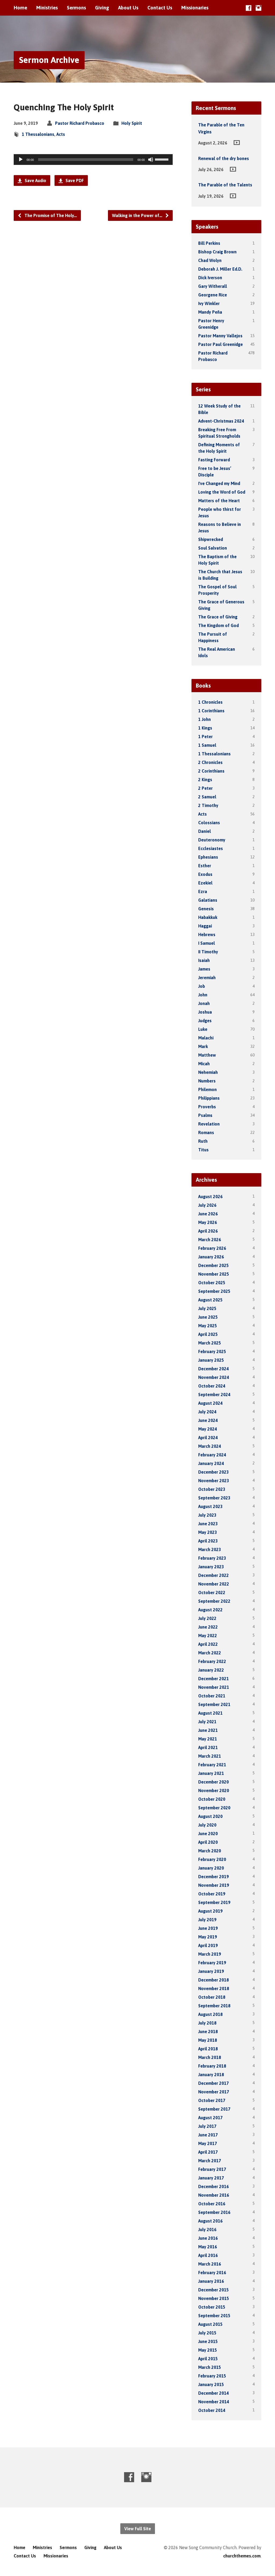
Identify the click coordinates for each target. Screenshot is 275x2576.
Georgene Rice (213, 295)
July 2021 (207, 1722)
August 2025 (210, 1300)
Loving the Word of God (222, 492)
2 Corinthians (211, 771)
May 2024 (208, 1429)
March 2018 (210, 2057)
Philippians (209, 1098)
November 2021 (214, 1687)
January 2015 (211, 2384)
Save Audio (35, 181)
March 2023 (210, 1549)
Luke (203, 1029)
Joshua (205, 1012)
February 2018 (212, 2066)
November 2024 (214, 1377)
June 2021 (208, 1730)
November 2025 (214, 1274)
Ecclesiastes (211, 848)
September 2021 (214, 1704)
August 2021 (210, 1713)
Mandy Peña (210, 312)
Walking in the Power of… (138, 215)
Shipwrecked (211, 539)
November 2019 (214, 1885)
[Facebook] (249, 8)
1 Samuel (207, 745)
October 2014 (212, 2410)
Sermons (76, 8)
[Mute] (151, 160)
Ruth (203, 1141)
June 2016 (208, 2238)
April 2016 (208, 2255)
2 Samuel (207, 797)
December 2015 (214, 2290)
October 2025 (212, 1283)
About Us (128, 8)
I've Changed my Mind (219, 483)
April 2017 (208, 2152)
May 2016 (208, 2247)
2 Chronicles (210, 762)
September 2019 (214, 1902)
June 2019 (208, 1928)
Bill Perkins (209, 243)
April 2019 (208, 1945)
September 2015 (214, 2316)
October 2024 (212, 1386)
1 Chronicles (210, 702)
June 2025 (208, 1317)
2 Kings (205, 780)
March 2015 (210, 2367)
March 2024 (210, 1446)
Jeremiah (207, 978)
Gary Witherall (213, 286)
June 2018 (208, 2032)
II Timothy (208, 952)
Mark (203, 1046)
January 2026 (211, 1257)
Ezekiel (205, 883)
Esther (205, 866)
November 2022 (214, 1584)
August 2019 (210, 1911)
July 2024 (207, 1412)
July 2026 (207, 1205)
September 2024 (214, 1395)
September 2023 (214, 1498)
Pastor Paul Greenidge (220, 344)
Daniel (205, 831)
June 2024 (208, 1420)
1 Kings (205, 728)
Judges (205, 1021)
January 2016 (211, 2281)
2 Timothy (208, 805)
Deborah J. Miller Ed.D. (220, 269)
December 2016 (214, 2186)
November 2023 (214, 1481)
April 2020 (208, 1842)
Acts (61, 134)
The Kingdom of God (218, 625)
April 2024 (208, 1438)
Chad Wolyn (210, 260)
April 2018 (208, 2049)
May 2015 (208, 2350)
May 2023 (208, 1532)
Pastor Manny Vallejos (220, 336)
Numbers (207, 1081)
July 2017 (207, 2126)
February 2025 (212, 1351)
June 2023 (208, 1524)
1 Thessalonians (38, 134)
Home (20, 8)
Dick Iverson (210, 278)
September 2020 (214, 1808)
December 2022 (214, 1575)
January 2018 (211, 2075)
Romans (206, 1133)
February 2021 (212, 1765)
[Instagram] (258, 8)
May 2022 (208, 1636)
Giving (102, 8)
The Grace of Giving (218, 617)
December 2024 (214, 1369)
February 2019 (212, 1963)
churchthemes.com (242, 2556)
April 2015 (208, 2359)
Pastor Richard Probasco (80, 123)
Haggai (205, 926)
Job (202, 986)
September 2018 (214, 2006)
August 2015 (210, 2324)
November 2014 (214, 2402)
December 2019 (214, 1877)
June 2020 (208, 1834)
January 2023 (211, 1567)
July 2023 (207, 1515)
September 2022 (214, 1601)
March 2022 (210, 1653)
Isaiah (204, 960)
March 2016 (210, 2264)
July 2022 (207, 1618)
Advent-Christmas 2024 (221, 421)
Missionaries (195, 8)
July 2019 (207, 1920)
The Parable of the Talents (225, 185)
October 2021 (212, 1696)
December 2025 (214, 1265)
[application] (93, 160)
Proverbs (207, 1107)
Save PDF (74, 181)
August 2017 (210, 2118)
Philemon (207, 1089)
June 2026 (208, 1214)
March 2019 (210, 1954)
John (203, 995)
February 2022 (212, 1661)
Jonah (204, 1003)
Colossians (209, 823)
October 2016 (212, 2204)
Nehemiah (208, 1072)
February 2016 (212, 2273)
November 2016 (214, 2195)
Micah (204, 1064)
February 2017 (212, 2169)
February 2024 (212, 1455)
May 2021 (208, 1739)
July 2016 (207, 2230)
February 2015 (212, 2376)
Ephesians (208, 857)
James (204, 969)
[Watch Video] (237, 143)
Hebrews (207, 935)
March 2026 (210, 1240)
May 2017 (208, 2143)
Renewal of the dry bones (224, 158)
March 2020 (210, 1851)
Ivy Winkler (209, 303)
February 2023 (212, 1558)
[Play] (21, 160)
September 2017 (214, 2109)
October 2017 (212, 2100)
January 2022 (211, 1670)
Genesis (206, 909)
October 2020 (212, 1799)
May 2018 (208, 2040)
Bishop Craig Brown (217, 252)
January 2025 (211, 1360)
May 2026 (208, 1222)
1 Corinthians (211, 711)
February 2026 (212, 1248)
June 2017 (208, 2135)
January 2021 (211, 1773)
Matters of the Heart (219, 501)
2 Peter (205, 788)
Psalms (205, 1115)
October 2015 (212, 2307)
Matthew (207, 1055)
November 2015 (214, 2298)
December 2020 (214, 1782)
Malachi (206, 1038)
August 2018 (210, 2014)
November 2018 (214, 1988)
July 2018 (207, 2023)
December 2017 (214, 2083)
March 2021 (210, 1756)
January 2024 (211, 1463)
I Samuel (207, 943)
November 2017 (214, 2092)
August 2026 (210, 1197)
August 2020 (210, 1816)
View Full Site (138, 2529)
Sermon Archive (49, 60)
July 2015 (207, 2333)
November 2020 (214, 1791)
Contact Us (160, 8)
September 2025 (214, 1291)
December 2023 (214, 1472)
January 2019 (211, 1971)
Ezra (203, 891)
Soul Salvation (213, 548)
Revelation (209, 1124)
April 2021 (208, 1747)
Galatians (208, 900)
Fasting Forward (214, 460)
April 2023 (208, 1541)
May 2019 (208, 1937)
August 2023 (210, 1506)
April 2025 (208, 1334)
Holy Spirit (132, 123)
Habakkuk (208, 917)
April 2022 (208, 1644)
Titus (203, 1150)
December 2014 (214, 2393)
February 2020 (212, 1859)
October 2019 (212, 1894)
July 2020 (207, 1825)
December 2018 (214, 1980)
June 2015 (208, 2341)
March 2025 (210, 1343)
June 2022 (208, 1627)
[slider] (162, 159)
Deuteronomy (212, 840)
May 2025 (208, 1326)
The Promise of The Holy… (50, 215)
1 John (205, 719)
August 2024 (210, 1403)
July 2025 (207, 1308)
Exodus (205, 874)
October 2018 (212, 1997)
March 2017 (210, 2161)
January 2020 (211, 1868)
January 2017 (211, 2178)
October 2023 (212, 1489)
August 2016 (210, 2221)
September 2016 (214, 2212)
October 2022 (212, 1593)
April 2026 (208, 1231)
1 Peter (205, 737)
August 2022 (210, 1610)
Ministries (47, 8)
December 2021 (214, 1679)
